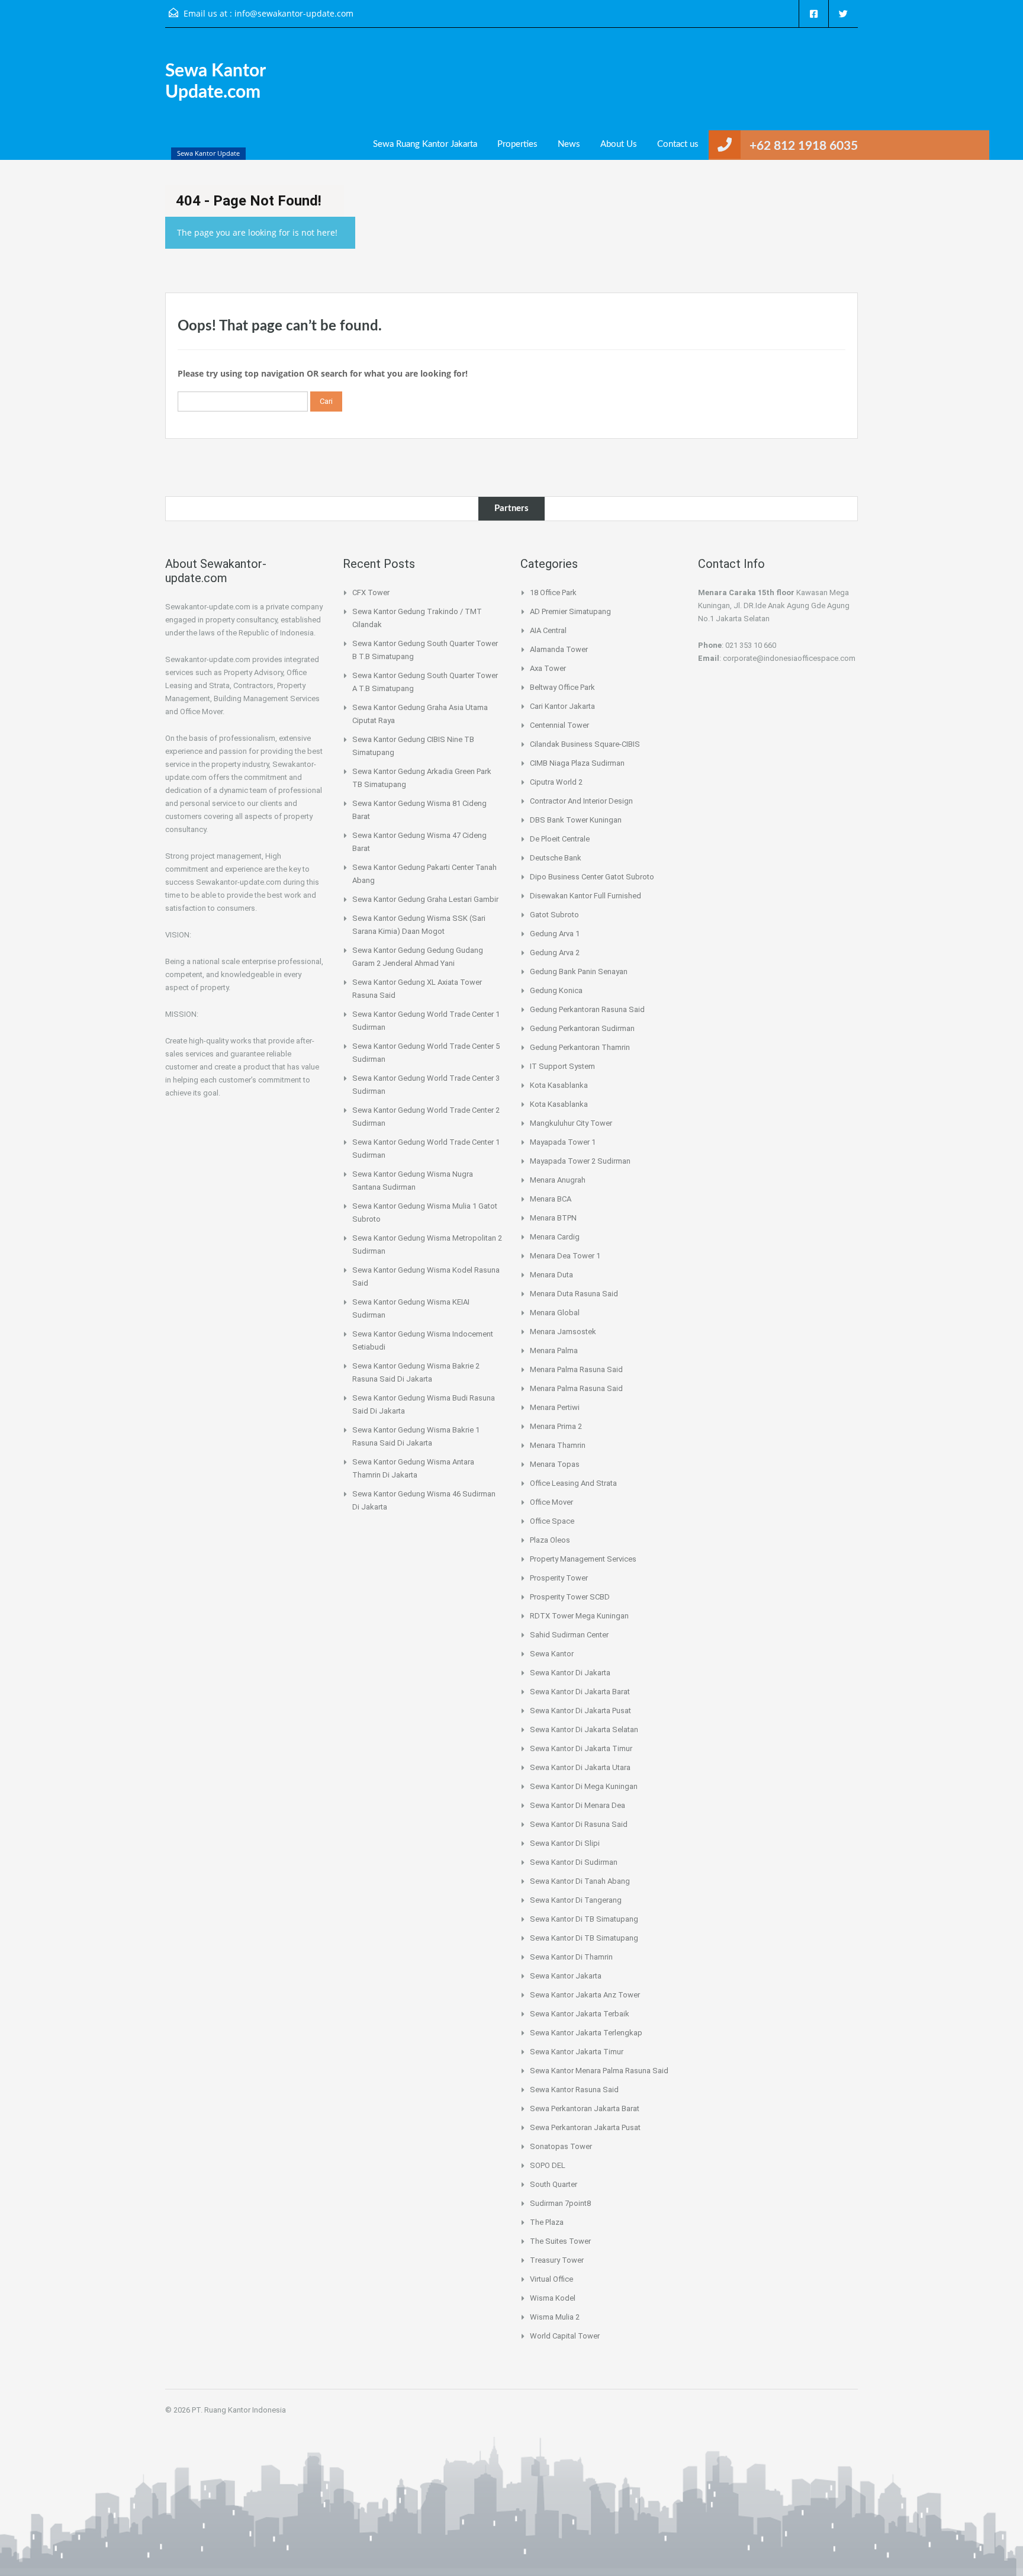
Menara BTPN (553, 1218)
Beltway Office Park (562, 687)
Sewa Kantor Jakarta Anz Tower (585, 1995)
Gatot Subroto (554, 915)
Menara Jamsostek (563, 1332)
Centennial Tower (559, 725)
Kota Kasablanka (559, 1085)
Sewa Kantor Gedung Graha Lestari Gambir (425, 899)
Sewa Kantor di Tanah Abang (580, 1881)
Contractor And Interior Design (581, 801)
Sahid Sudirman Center (569, 1635)
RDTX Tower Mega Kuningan (579, 1616)
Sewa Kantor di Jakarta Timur (581, 1748)
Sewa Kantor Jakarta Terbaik (580, 2014)
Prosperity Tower (559, 1578)
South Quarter (554, 2184)
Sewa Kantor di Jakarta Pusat (580, 1711)
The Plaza (547, 2222)
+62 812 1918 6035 (804, 146)
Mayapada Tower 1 (563, 1142)
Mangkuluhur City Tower (571, 1123)
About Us (619, 144)
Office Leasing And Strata (573, 1483)
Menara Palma (554, 1350)
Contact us (678, 144)
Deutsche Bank (556, 858)
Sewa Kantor (552, 1654)
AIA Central (548, 630)
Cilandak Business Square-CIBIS (585, 744)
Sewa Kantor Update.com (215, 82)
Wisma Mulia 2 (555, 2317)
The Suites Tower (560, 2241)
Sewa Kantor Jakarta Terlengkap (586, 2033)
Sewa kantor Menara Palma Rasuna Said (599, 2071)
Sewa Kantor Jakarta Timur (577, 2052)
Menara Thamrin (558, 1445)
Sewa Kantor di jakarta (570, 1673)
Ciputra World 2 (556, 782)
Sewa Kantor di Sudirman (574, 1862)
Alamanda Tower (559, 649)
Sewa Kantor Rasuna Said (574, 2090)
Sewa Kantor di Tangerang (576, 1900)
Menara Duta (551, 1275)
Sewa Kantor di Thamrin (571, 1957)
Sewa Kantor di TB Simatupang (584, 1919)
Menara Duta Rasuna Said (574, 1294)
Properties (517, 144)
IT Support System (562, 1066)
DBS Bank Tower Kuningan (576, 820)
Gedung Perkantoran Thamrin (580, 1047)
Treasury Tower (557, 2260)
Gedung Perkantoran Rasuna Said (587, 1009)
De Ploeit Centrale (560, 839)
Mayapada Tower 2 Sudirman (580, 1161)
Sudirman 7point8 (560, 2203)
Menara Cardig (555, 1237)
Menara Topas (555, 1464)
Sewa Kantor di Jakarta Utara (580, 1767)
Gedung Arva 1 (555, 934)
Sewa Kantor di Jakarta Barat (580, 1692)
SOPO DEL (548, 2165)
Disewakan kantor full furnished (586, 896)
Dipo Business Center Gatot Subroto (592, 877)
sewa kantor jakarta (566, 1976)
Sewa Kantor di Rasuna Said (579, 1824)
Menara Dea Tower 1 (565, 1256)
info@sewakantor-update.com (294, 13)
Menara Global (555, 1313)
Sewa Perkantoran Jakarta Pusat (585, 2127)
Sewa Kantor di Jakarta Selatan (584, 1729)
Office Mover (551, 1502)
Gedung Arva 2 (555, 953)
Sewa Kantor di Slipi (565, 1843)
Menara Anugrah (558, 1180)
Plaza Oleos (550, 1540)
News (569, 144)
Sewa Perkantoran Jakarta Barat (585, 2108)
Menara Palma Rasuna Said (576, 1369)
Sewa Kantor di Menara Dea (578, 1805)
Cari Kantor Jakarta (562, 706)
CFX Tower (371, 592)
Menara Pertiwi (555, 1407)
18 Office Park (553, 592)
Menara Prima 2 (556, 1426)
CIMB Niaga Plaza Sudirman (577, 763)
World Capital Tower (565, 2336)
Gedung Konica (556, 990)
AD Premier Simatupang (570, 611)
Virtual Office (551, 2279)
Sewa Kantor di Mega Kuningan (584, 1786)
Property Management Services (583, 1559)
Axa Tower (548, 668)
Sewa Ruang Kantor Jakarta (425, 144)
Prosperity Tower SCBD (570, 1597)
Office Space (552, 1521)
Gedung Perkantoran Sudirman (582, 1028)
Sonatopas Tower (561, 2146)
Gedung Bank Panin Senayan (579, 971)
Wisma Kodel (553, 2298)
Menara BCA (551, 1199)
